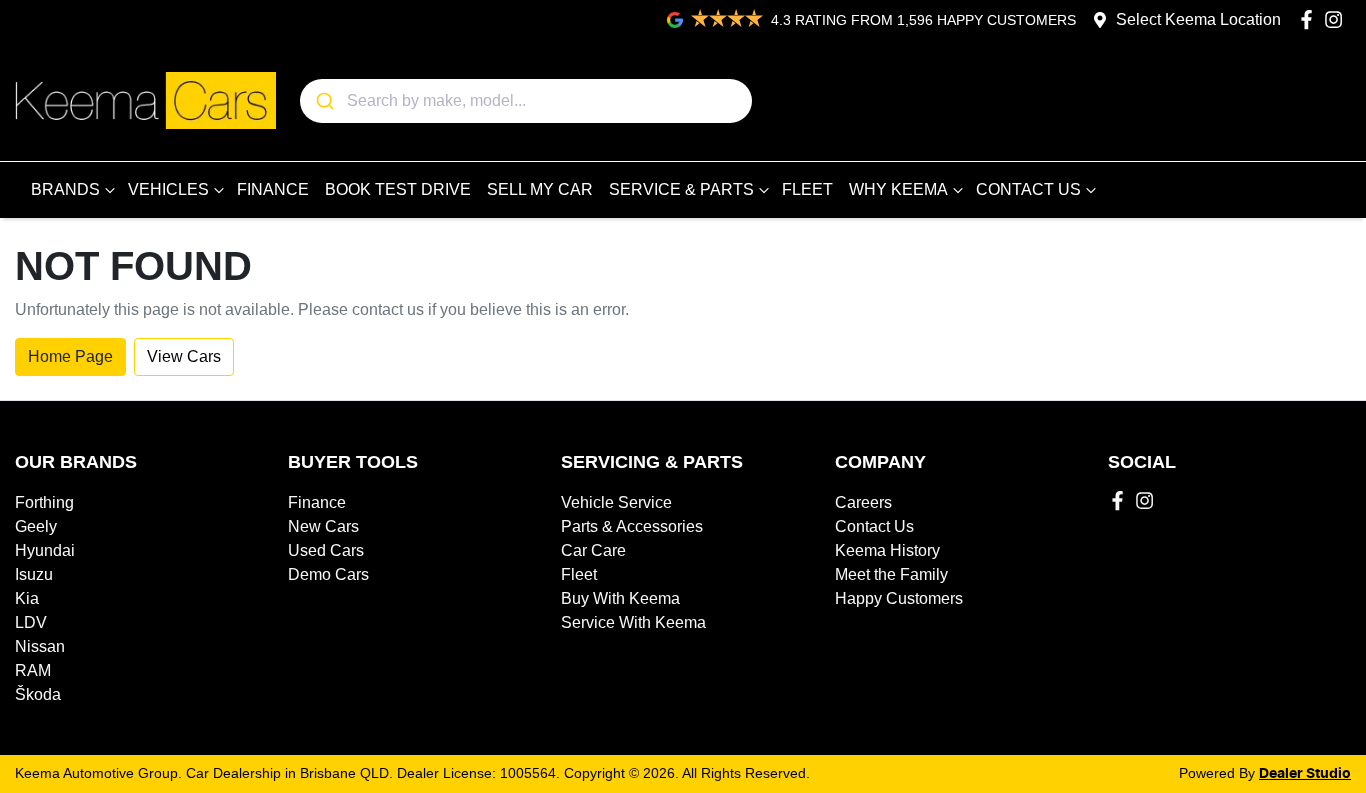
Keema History (887, 550)
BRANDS (65, 189)
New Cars (323, 526)
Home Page (70, 356)
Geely (36, 526)
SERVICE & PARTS (681, 189)
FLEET (807, 189)
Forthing (44, 502)
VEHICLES (168, 189)
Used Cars (326, 550)
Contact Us (874, 526)
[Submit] (323, 101)
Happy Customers (899, 598)
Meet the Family (891, 574)
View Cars (184, 356)
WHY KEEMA (898, 189)
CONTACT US (1028, 189)
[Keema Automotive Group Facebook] (1310, 19)
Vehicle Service (616, 502)
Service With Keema (633, 622)
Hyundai (45, 550)
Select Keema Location (1198, 19)
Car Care (593, 550)
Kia (27, 598)
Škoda (38, 694)
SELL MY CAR (540, 189)
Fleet (579, 574)
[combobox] (526, 101)
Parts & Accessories (632, 526)
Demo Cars (328, 574)
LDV (31, 622)
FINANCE (273, 189)
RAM (33, 670)
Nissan (40, 646)
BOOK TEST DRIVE (398, 189)
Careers (863, 502)
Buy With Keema (620, 598)
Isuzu (34, 574)
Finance (317, 502)
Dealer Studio (1305, 774)
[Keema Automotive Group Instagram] (1337, 19)
